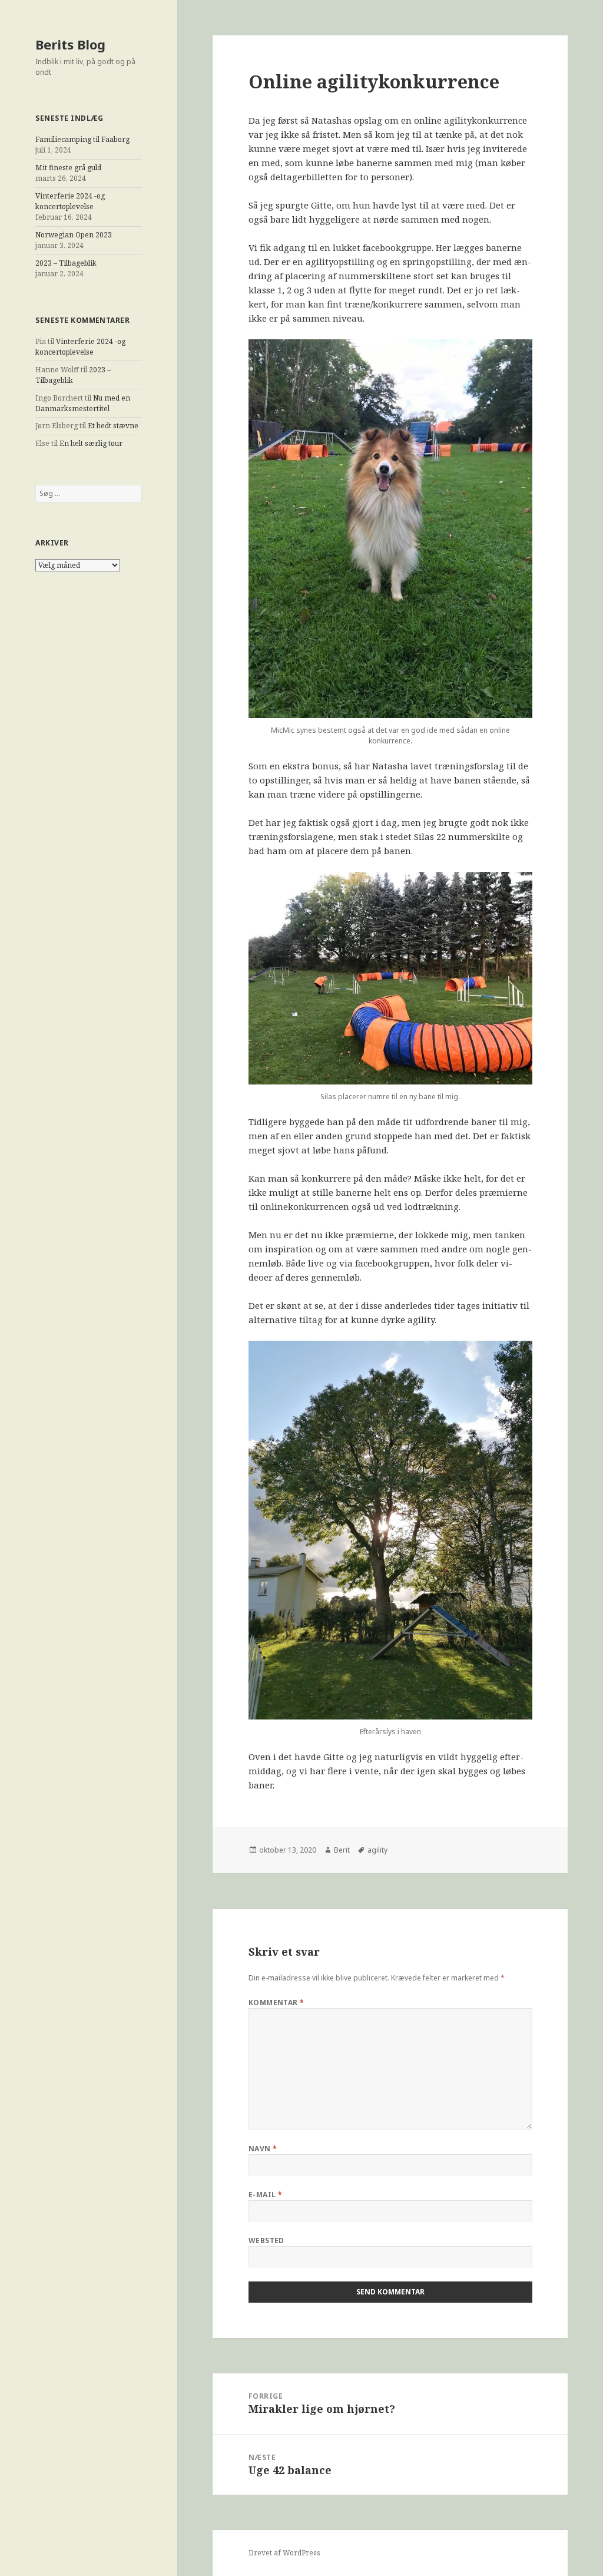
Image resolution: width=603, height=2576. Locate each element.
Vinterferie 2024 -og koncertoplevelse (70, 201)
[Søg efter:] (89, 493)
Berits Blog (70, 44)
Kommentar (276, 2003)
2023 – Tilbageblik (66, 263)
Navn (263, 2149)
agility (377, 1850)
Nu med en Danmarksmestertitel (83, 403)
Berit (342, 1850)
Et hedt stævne (113, 426)
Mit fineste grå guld (68, 168)
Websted (266, 2241)
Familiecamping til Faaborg (82, 139)
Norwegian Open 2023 (74, 235)
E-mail (266, 2195)
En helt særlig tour (91, 443)
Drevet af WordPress (284, 2553)
